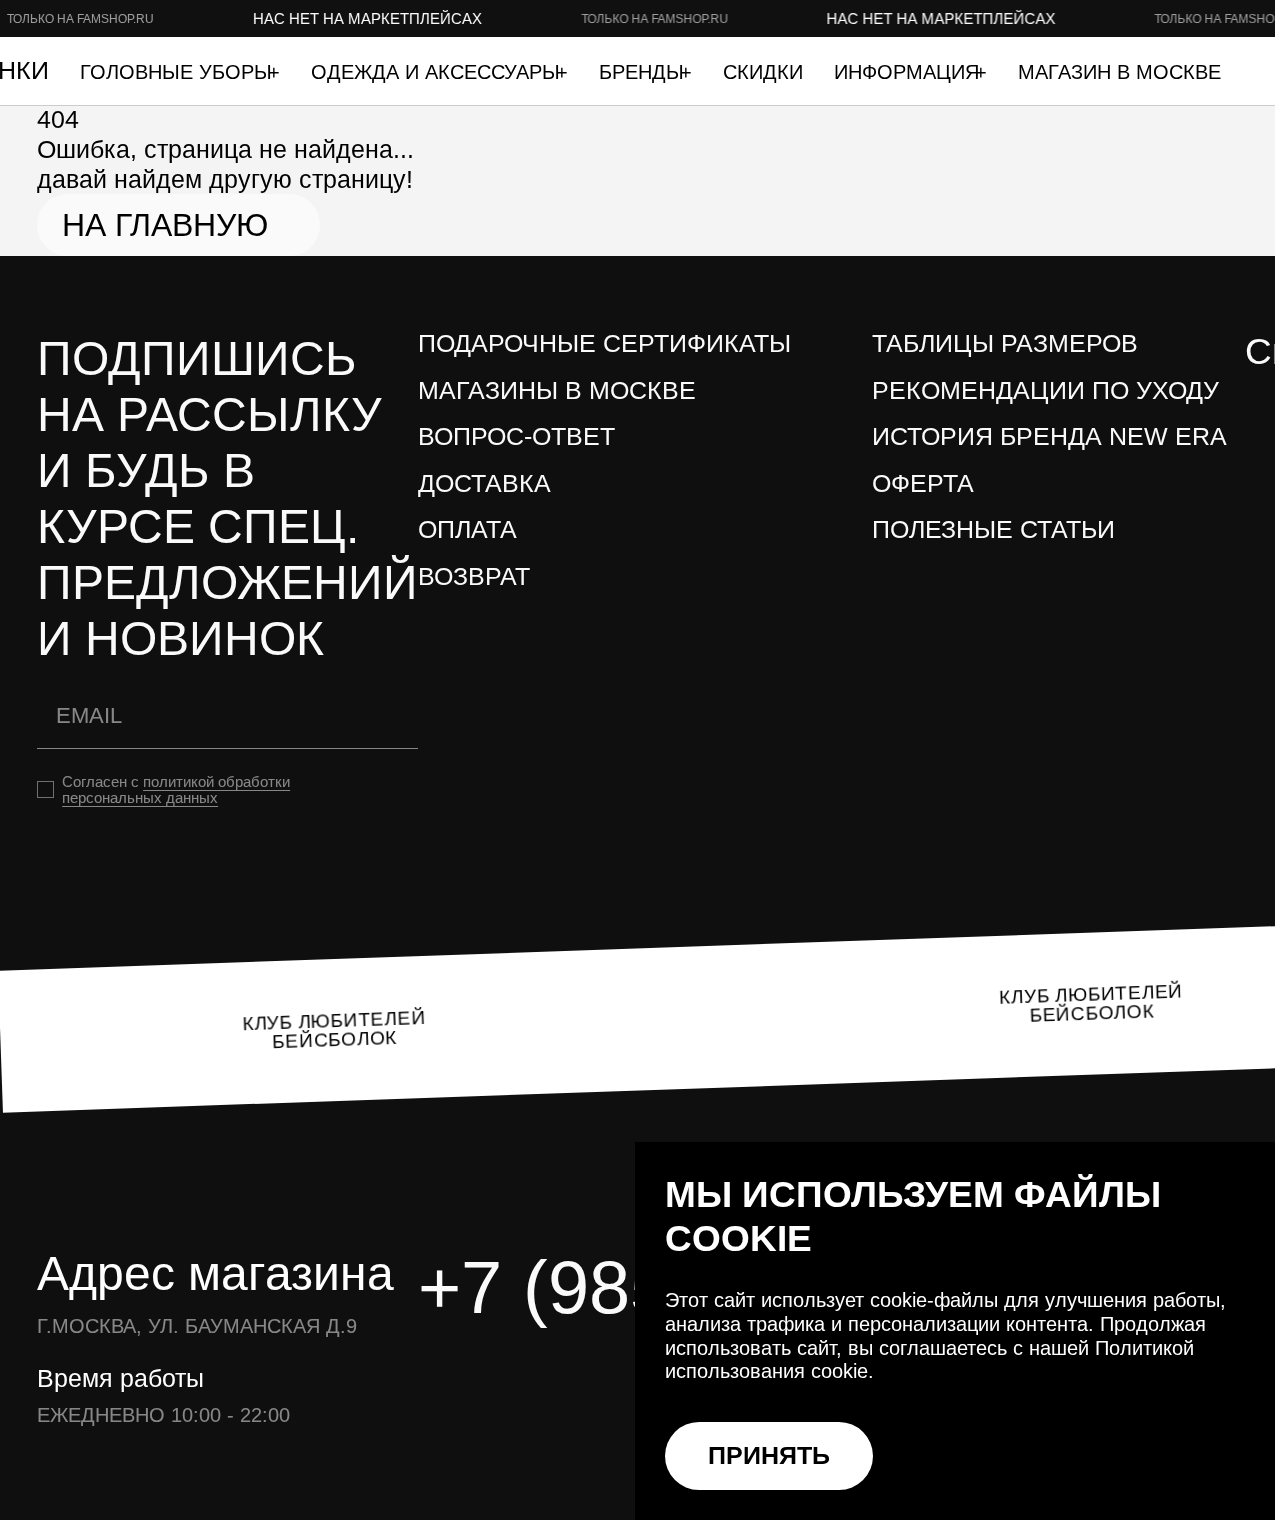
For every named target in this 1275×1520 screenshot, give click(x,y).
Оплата (467, 529)
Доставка (484, 483)
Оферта (923, 483)
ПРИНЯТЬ (769, 1455)
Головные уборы (179, 72)
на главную (165, 225)
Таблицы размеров (1005, 343)
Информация (909, 72)
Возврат (474, 576)
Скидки (763, 72)
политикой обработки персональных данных (176, 790)
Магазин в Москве (1119, 72)
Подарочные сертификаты (604, 343)
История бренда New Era (1049, 436)
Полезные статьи (993, 529)
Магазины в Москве (557, 390)
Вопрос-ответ (516, 436)
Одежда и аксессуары (438, 72)
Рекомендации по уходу (1045, 390)
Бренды (644, 72)
